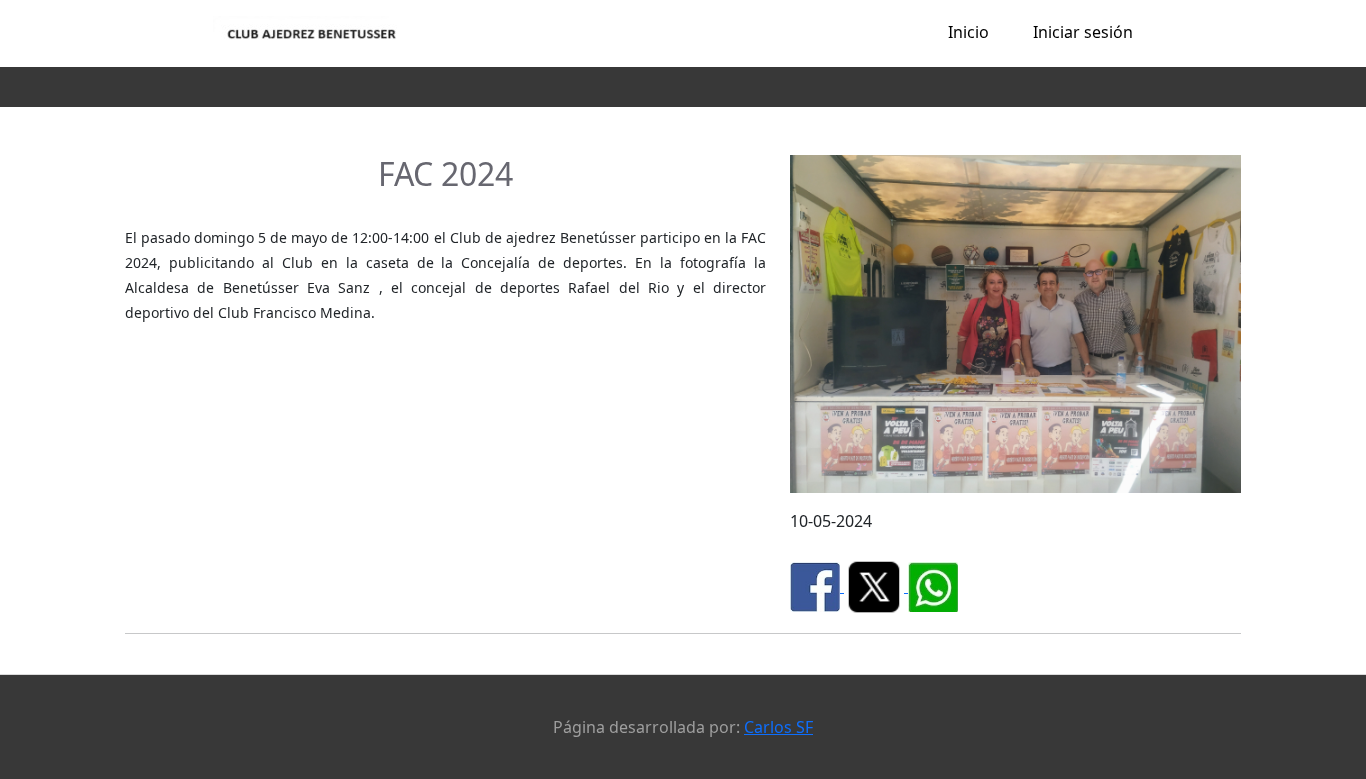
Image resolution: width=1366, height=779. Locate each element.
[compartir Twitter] (876, 586)
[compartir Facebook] (817, 586)
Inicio (968, 32)
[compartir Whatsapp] (933, 586)
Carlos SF (778, 727)
